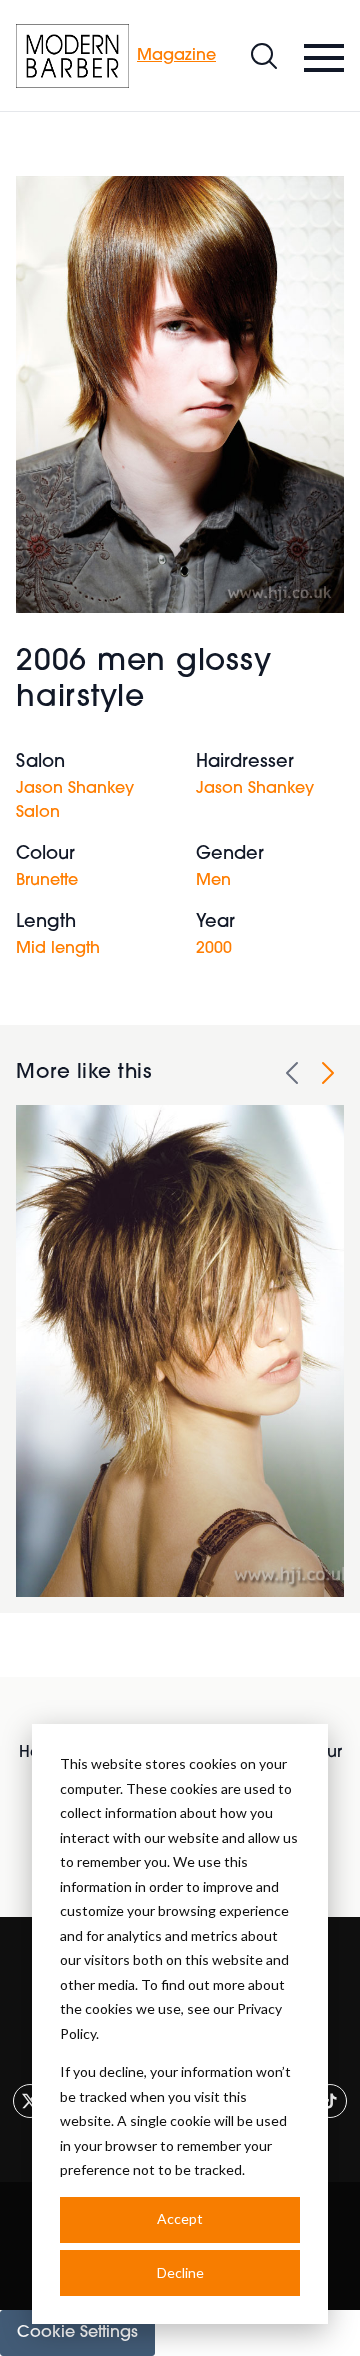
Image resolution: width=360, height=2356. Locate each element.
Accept (180, 2218)
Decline (180, 2272)
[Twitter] (30, 2101)
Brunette (47, 881)
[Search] (264, 56)
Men (213, 881)
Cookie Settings (77, 2333)
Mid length (58, 949)
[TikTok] (330, 2101)
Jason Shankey (255, 789)
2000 (214, 949)
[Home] (72, 56)
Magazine (176, 56)
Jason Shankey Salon (75, 801)
